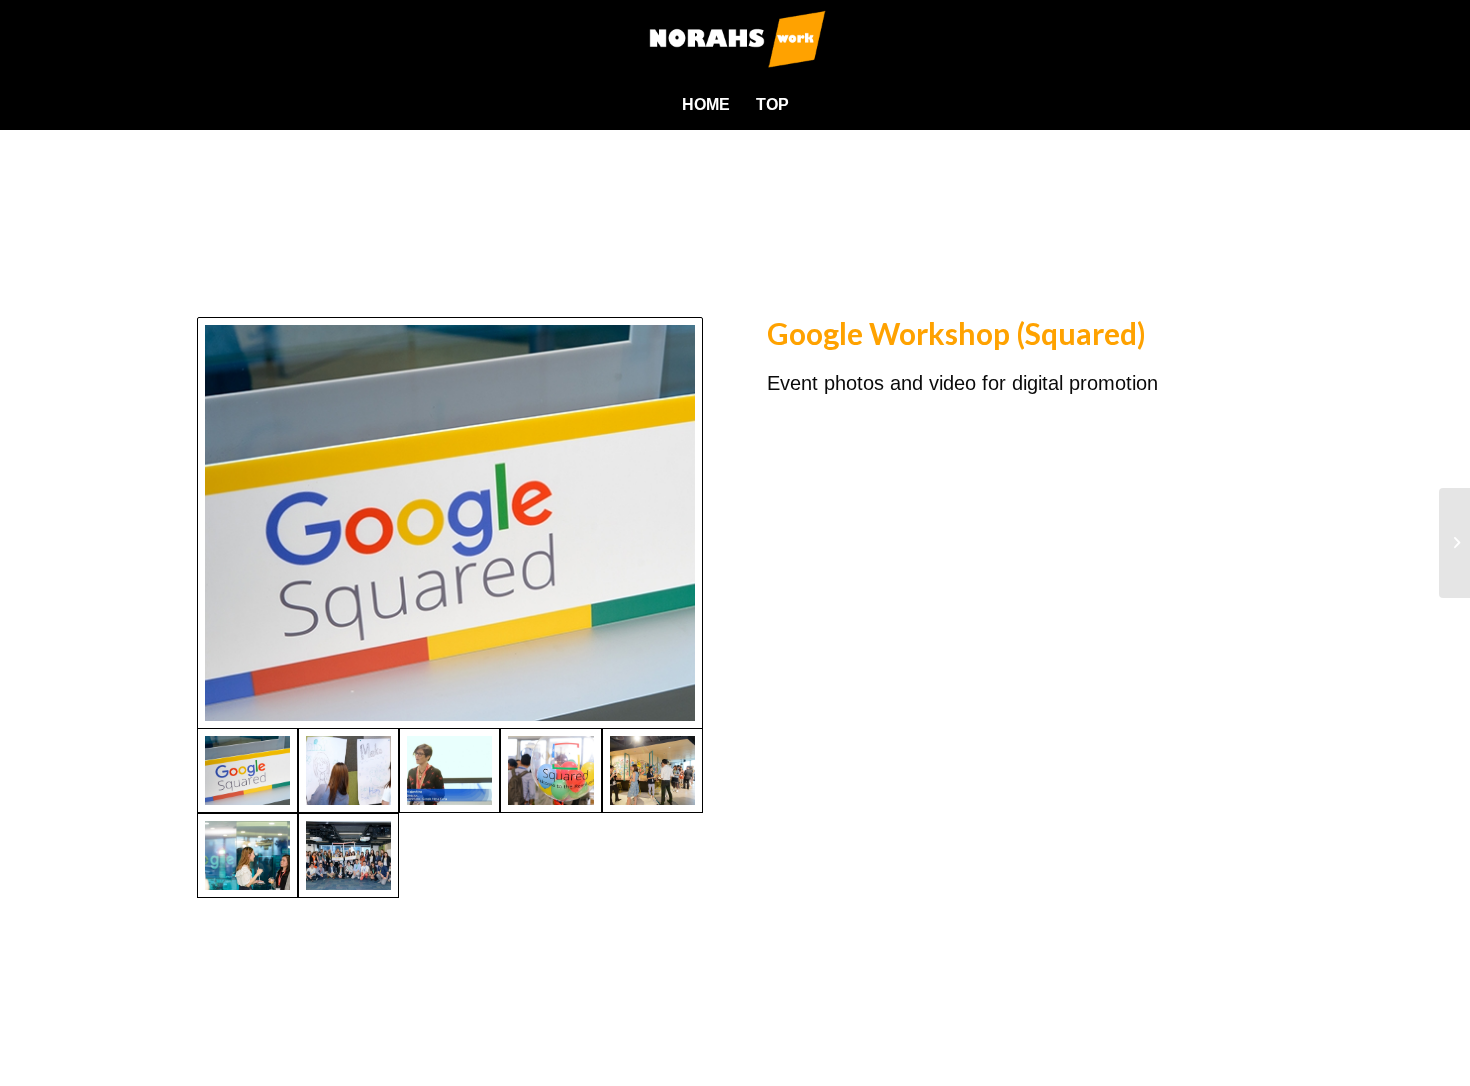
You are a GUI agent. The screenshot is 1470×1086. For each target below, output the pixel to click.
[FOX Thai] (1454, 543)
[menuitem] (706, 105)
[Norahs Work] (735, 40)
